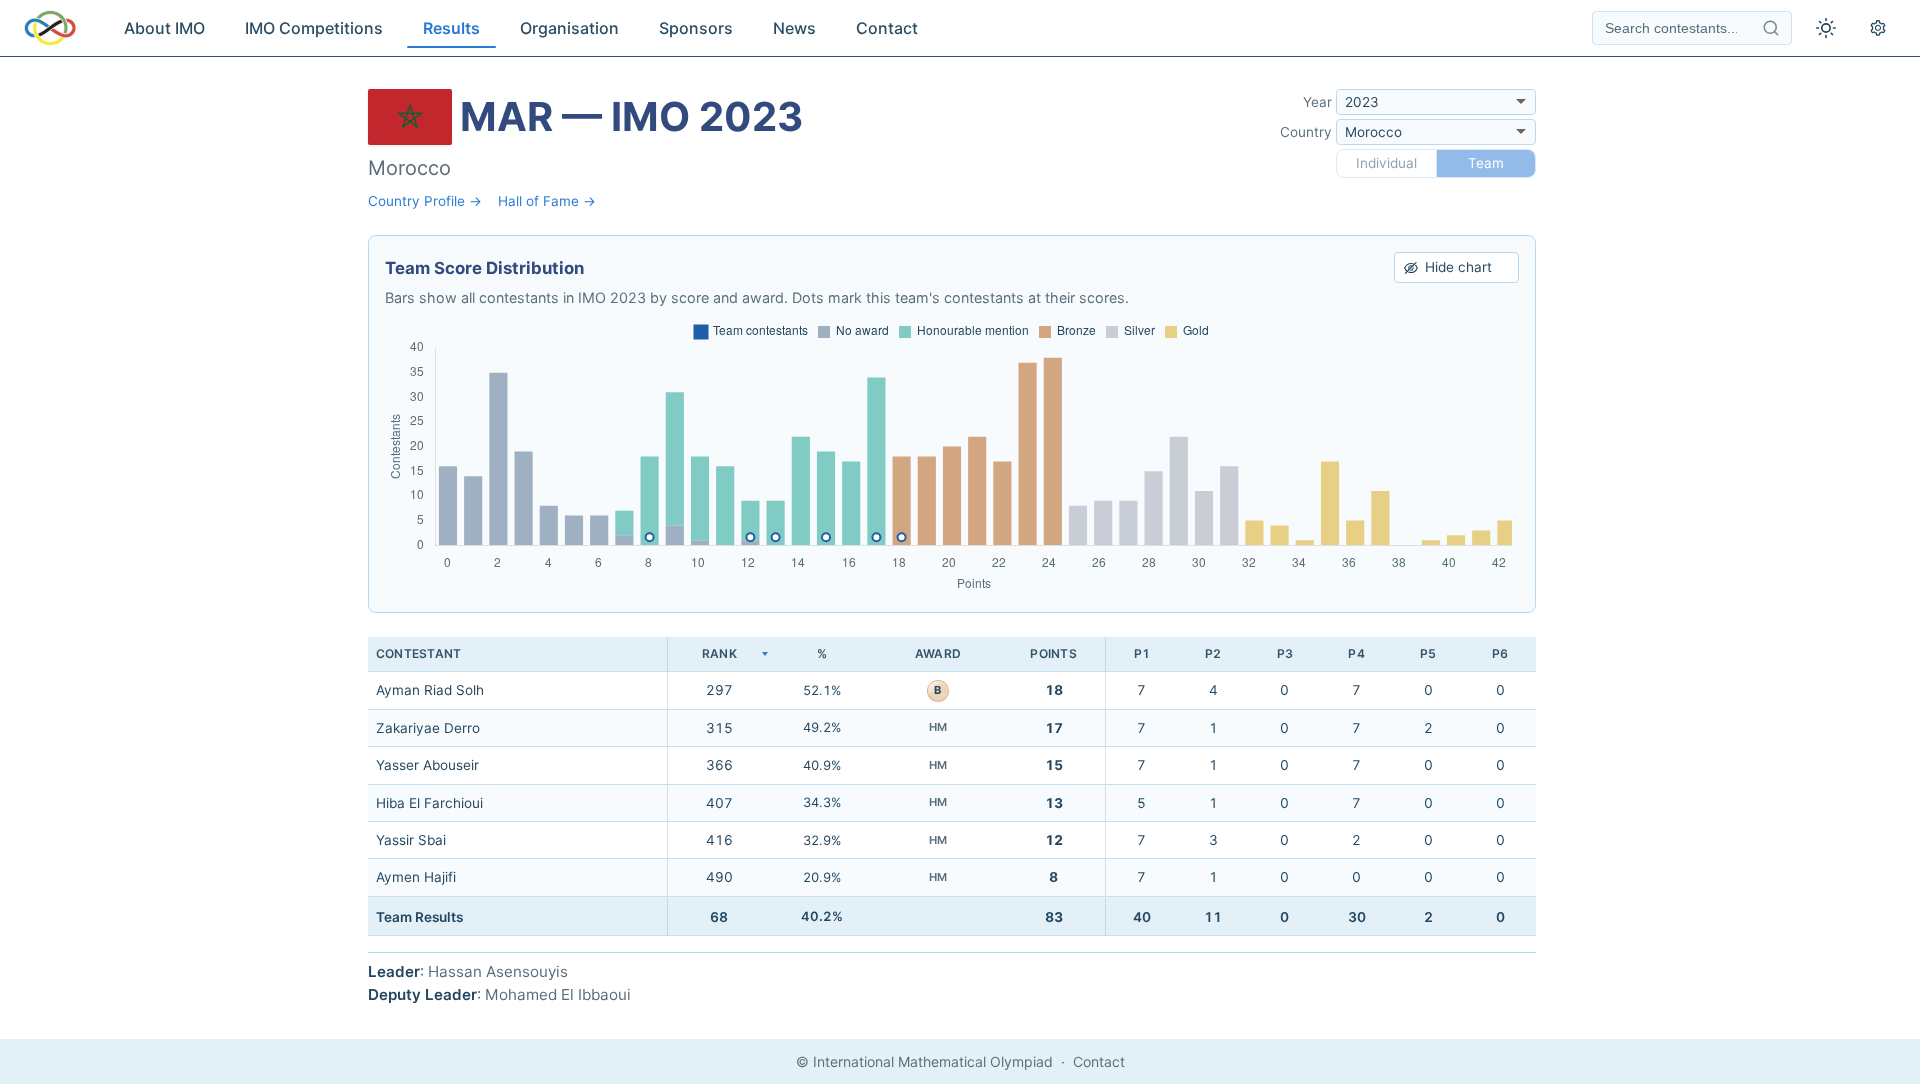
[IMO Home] (50, 28)
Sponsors (696, 28)
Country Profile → (425, 201)
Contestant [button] (418, 653)
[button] (719, 654)
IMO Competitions (314, 28)
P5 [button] (1428, 653)
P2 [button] (1213, 653)
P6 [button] (1500, 653)
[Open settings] (1878, 28)
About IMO (164, 28)
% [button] (822, 653)
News (794, 28)
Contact (887, 28)
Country (1306, 132)
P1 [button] (1142, 653)
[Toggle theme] (1826, 28)
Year (1317, 102)
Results (451, 28)
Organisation (569, 28)
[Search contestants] (1771, 28)
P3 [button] (1285, 653)
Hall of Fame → (547, 201)
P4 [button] (1356, 653)
